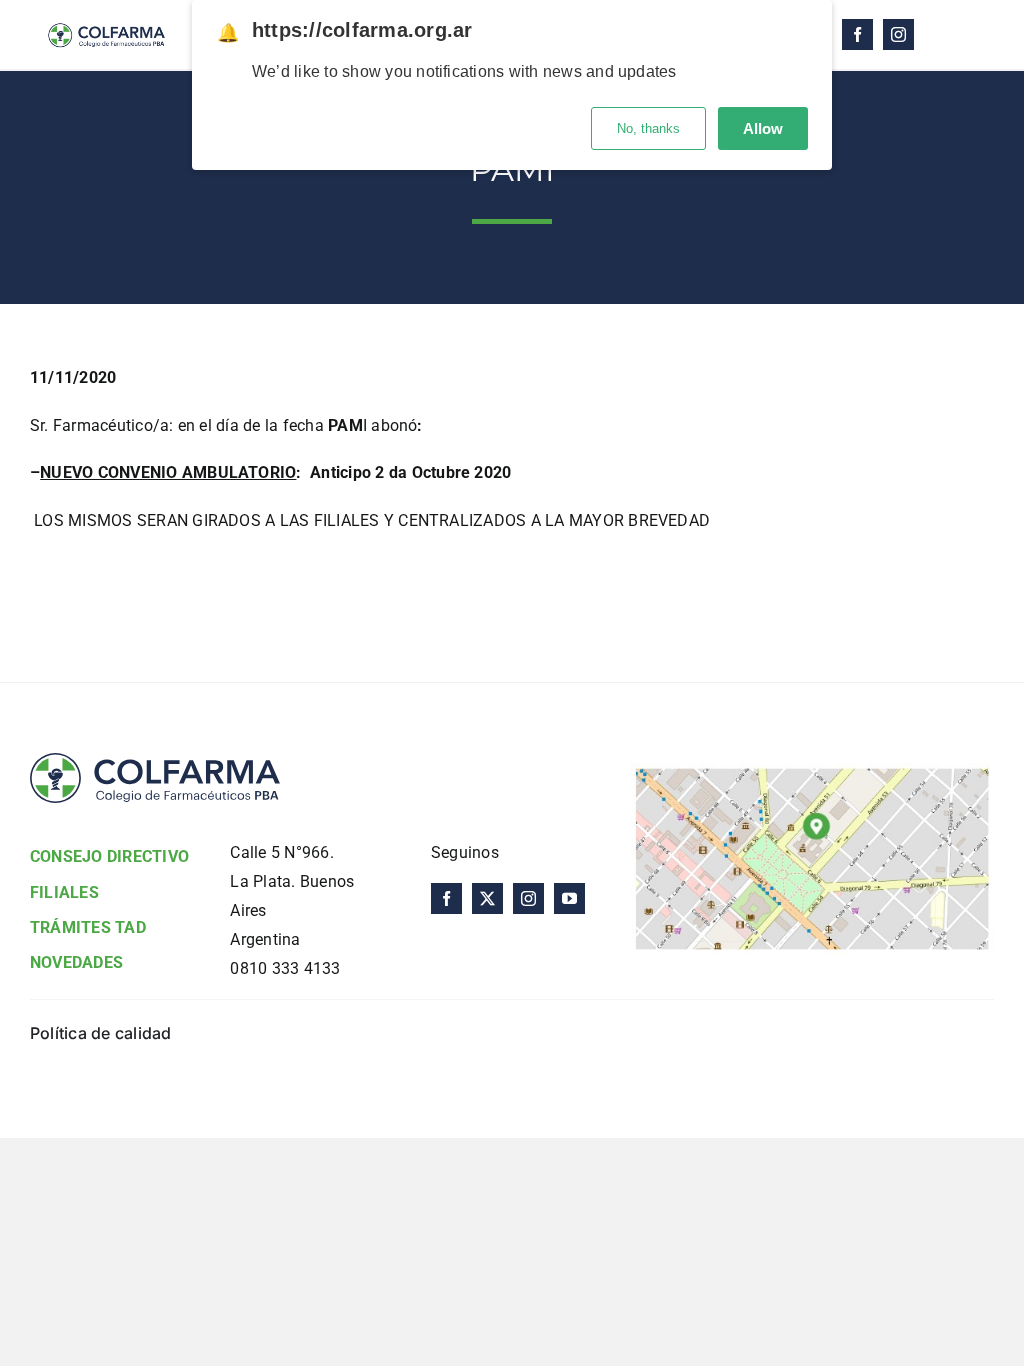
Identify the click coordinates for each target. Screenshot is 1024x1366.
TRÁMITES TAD (88, 927)
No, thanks (648, 128)
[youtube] (569, 898)
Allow (763, 128)
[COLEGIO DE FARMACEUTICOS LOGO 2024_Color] (106, 17)
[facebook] (857, 34)
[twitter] (487, 898)
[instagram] (898, 34)
